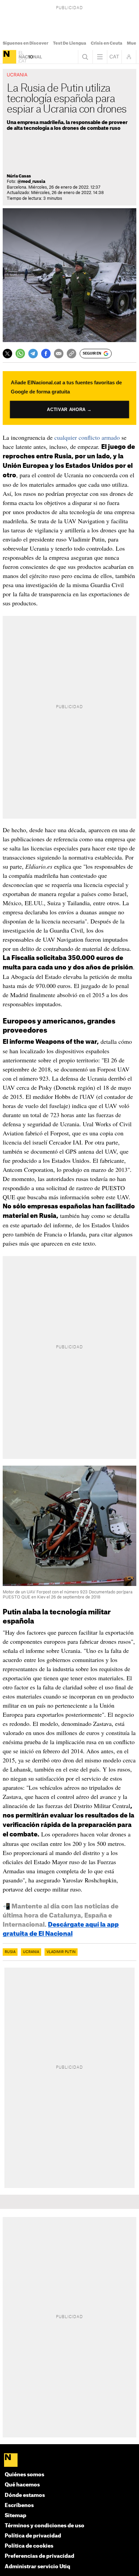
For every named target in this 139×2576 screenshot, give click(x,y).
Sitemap (16, 2516)
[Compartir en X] (7, 354)
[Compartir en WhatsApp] (20, 354)
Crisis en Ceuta (106, 43)
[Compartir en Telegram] (33, 354)
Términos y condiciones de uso (45, 2526)
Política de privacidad (33, 2536)
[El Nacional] (9, 57)
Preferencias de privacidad (39, 2556)
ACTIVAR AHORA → (69, 410)
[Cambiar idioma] (114, 57)
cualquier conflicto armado (87, 437)
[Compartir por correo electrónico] (59, 354)
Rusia (10, 1952)
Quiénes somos (24, 2475)
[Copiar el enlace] (72, 354)
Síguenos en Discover (25, 43)
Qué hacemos (22, 2485)
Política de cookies (29, 2546)
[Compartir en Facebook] (46, 354)
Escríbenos (19, 2506)
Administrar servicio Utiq (37, 2567)
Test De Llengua (69, 43)
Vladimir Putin (61, 1952)
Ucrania (31, 1952)
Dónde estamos (25, 2495)
